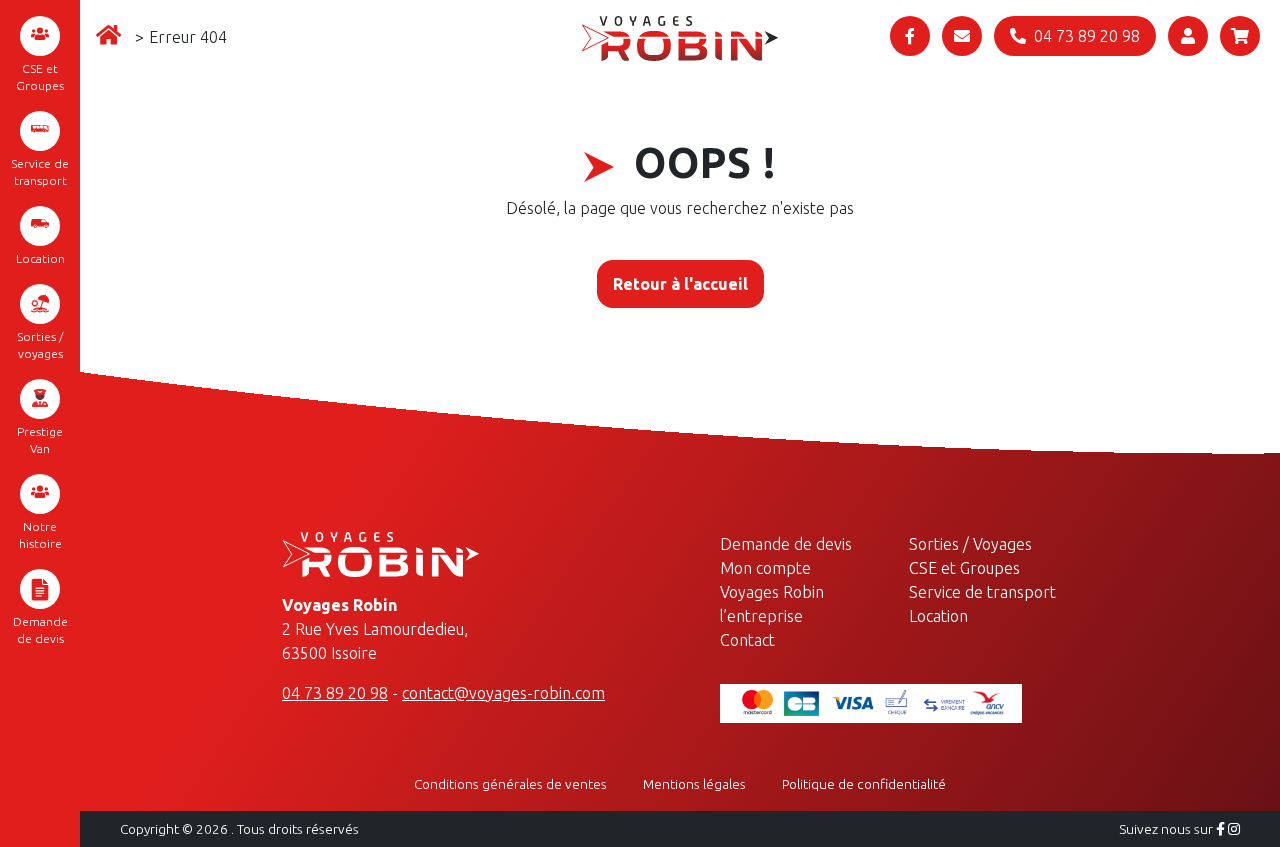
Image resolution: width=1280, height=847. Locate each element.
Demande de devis (40, 630)
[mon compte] (1188, 36)
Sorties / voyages (40, 345)
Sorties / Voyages (970, 544)
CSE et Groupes (40, 77)
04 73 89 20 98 (335, 693)
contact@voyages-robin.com (503, 693)
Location (40, 258)
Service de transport (40, 172)
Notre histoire (40, 535)
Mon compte (765, 568)
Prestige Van (40, 440)
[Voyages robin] (680, 37)
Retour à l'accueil (680, 284)
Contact (747, 640)
